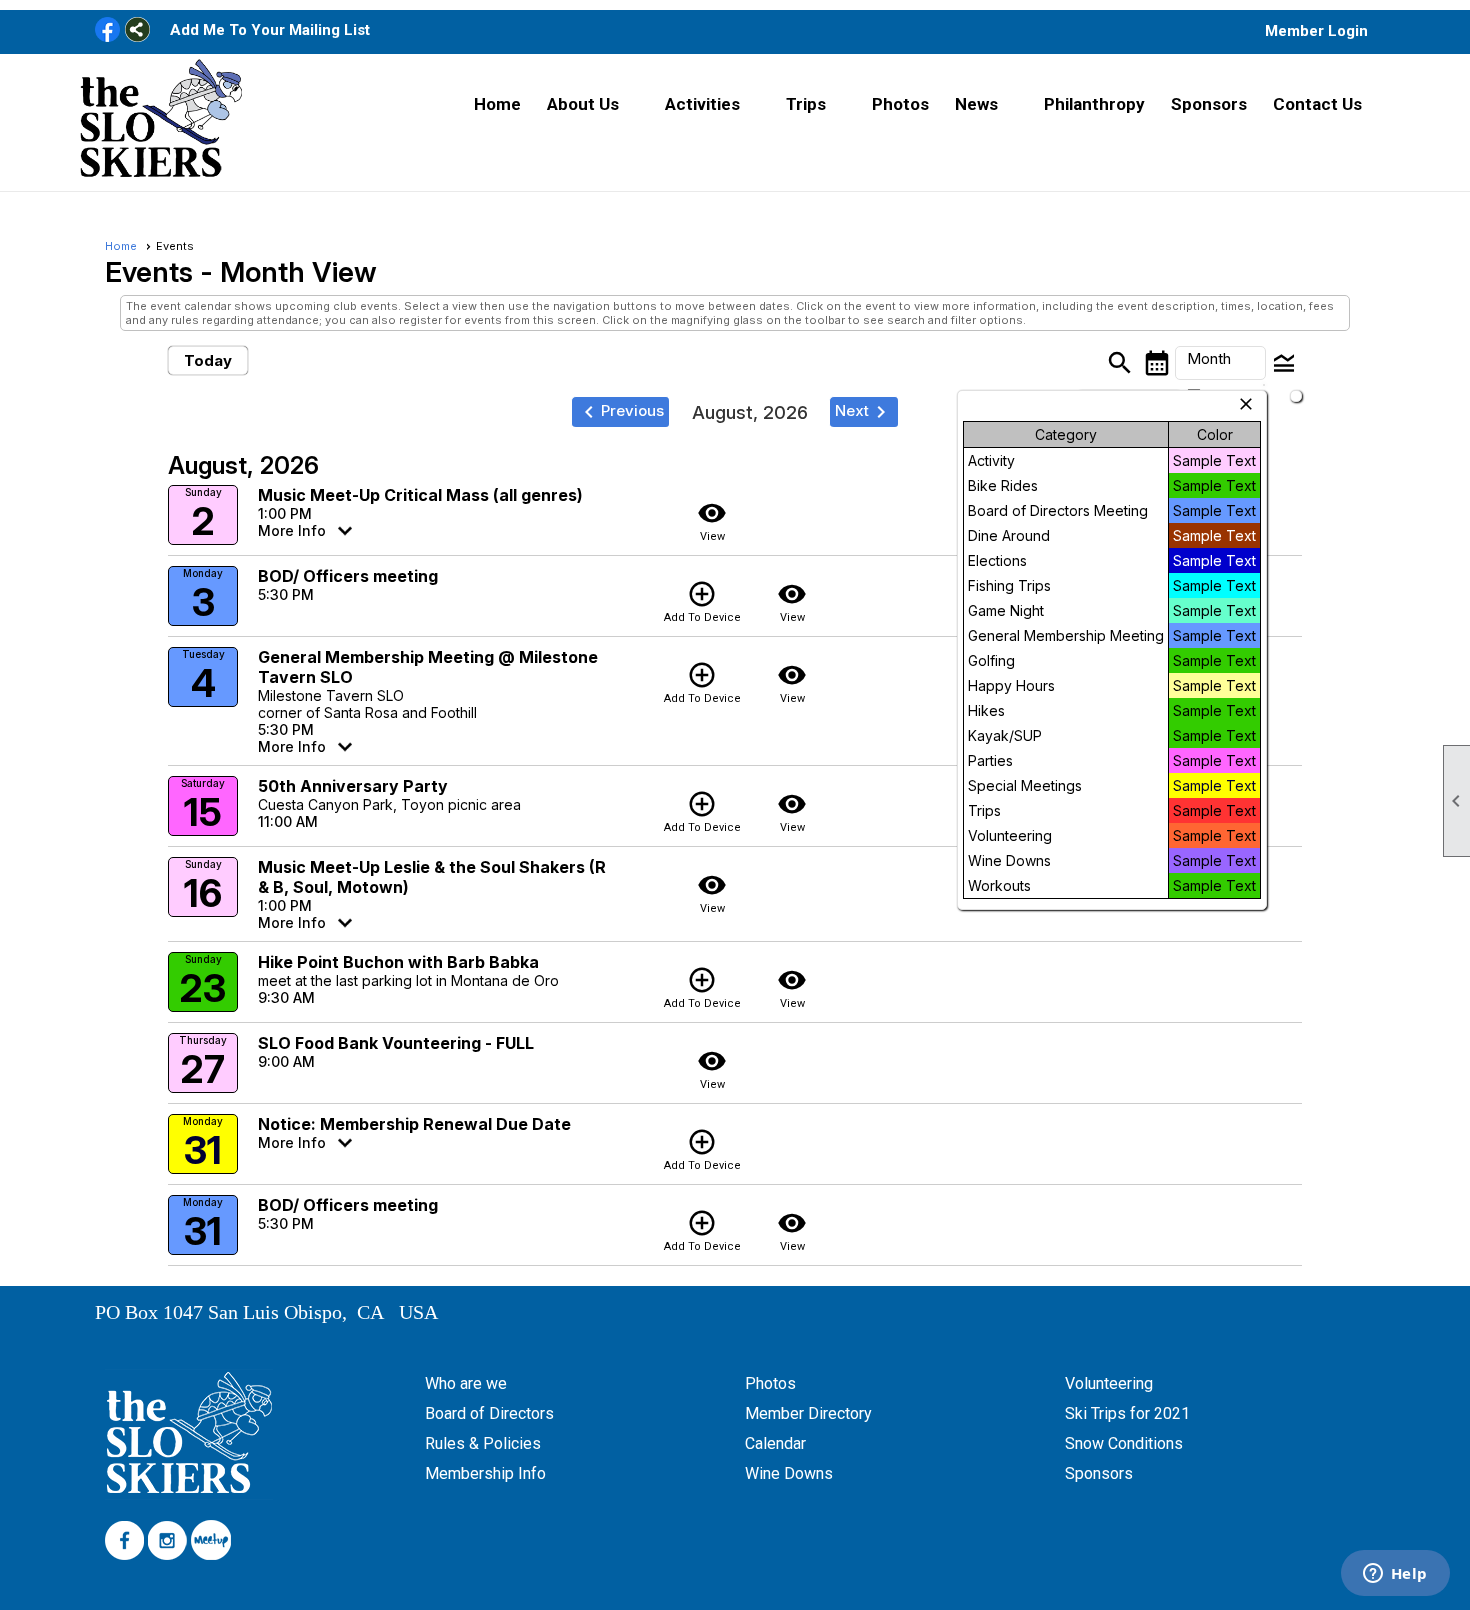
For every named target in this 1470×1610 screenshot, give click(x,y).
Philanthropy (1094, 104)
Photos (900, 104)
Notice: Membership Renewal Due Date (414, 1124)
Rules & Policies (483, 1443)
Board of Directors (489, 1413)
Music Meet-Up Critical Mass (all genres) (420, 495)
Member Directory (808, 1413)
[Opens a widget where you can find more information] (1395, 1575)
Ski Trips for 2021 (1127, 1413)
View (712, 520)
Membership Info (485, 1473)
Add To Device (702, 601)
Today (208, 360)
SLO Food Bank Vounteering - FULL (396, 1043)
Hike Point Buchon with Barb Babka (398, 962)
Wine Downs (789, 1473)
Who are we (466, 1383)
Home (497, 104)
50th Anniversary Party (353, 786)
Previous (620, 412)
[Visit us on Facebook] (107, 31)
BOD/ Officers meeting (348, 576)
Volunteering (1109, 1383)
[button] (593, 104)
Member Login (1316, 31)
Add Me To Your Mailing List (270, 30)
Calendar (775, 1443)
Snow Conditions (1124, 1443)
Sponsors (1209, 104)
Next (864, 412)
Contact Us (1317, 104)
